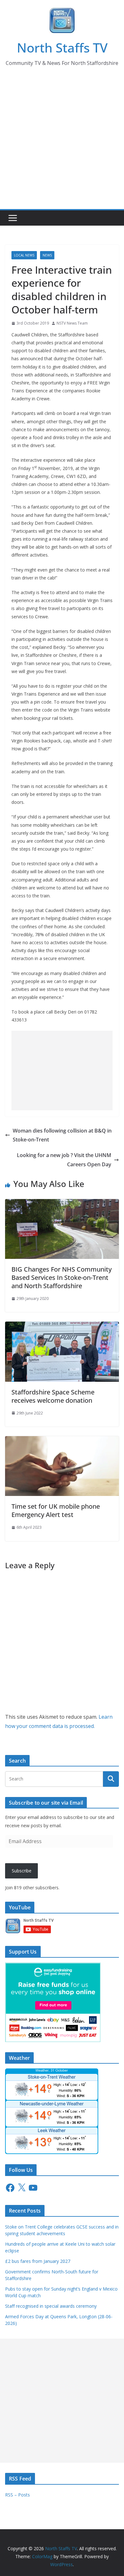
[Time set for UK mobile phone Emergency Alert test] (62, 1441)
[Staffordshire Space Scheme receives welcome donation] (62, 1326)
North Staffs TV (62, 48)
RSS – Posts (17, 2495)
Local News (24, 255)
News (47, 255)
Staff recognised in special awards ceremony (51, 2306)
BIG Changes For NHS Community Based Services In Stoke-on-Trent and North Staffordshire (62, 1277)
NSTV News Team (72, 323)
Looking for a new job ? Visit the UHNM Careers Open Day (64, 1160)
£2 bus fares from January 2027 (38, 2261)
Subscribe (22, 1871)
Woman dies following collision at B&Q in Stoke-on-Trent (62, 1135)
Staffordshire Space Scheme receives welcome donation (53, 1396)
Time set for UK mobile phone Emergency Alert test (56, 1510)
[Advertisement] (62, 144)
